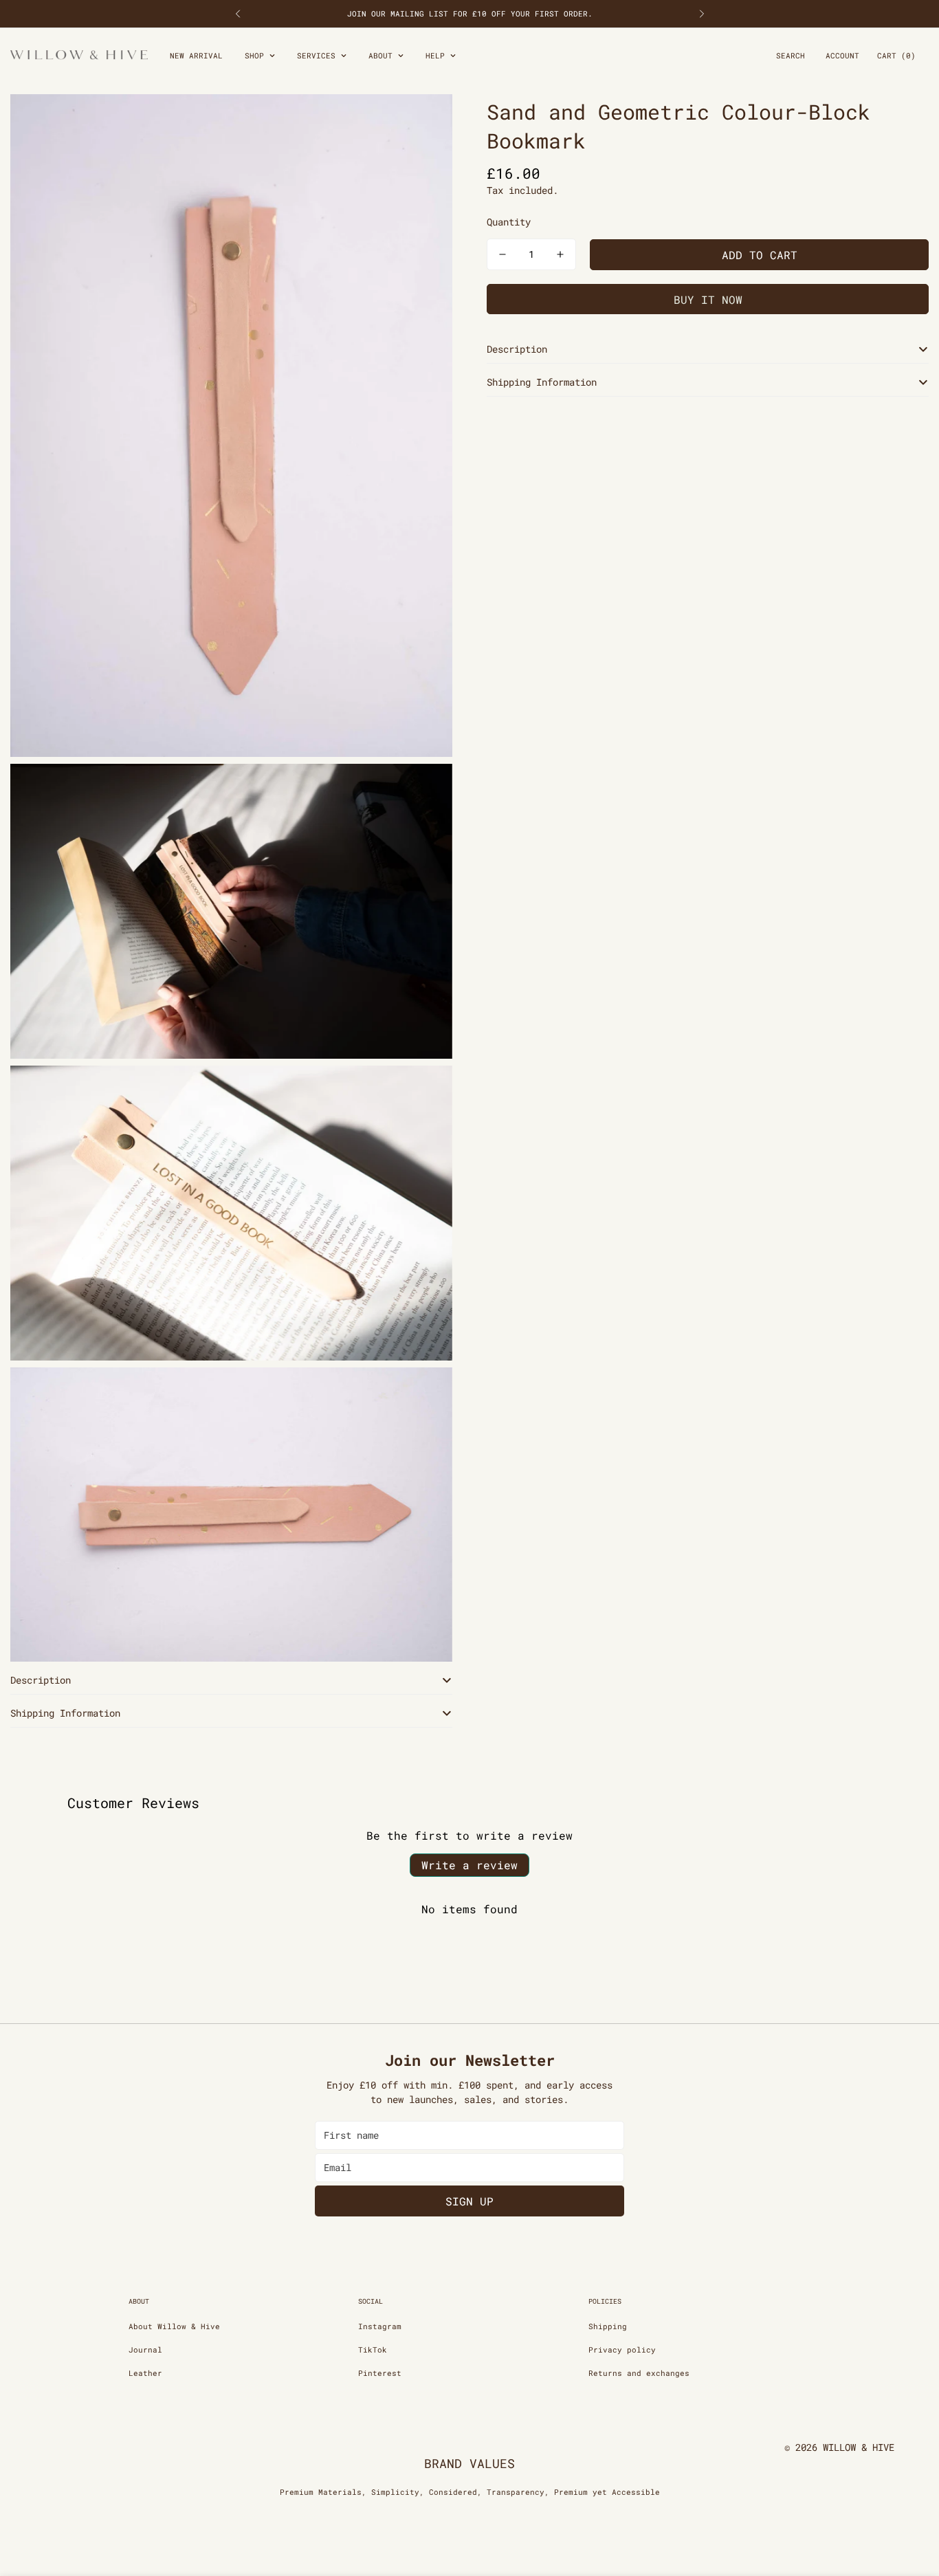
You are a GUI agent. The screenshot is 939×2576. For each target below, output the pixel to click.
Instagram (380, 2326)
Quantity (509, 222)
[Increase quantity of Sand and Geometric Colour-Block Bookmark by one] (560, 254)
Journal (145, 2349)
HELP (435, 55)
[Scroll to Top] (912, 2501)
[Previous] (237, 14)
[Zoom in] (427, 123)
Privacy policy (622, 2349)
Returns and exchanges (639, 2373)
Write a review (469, 1865)
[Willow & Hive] (79, 56)
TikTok (373, 2349)
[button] (896, 56)
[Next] (702, 14)
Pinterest (380, 2373)
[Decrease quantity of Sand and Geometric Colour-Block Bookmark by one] (502, 254)
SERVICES (316, 55)
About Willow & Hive (174, 2326)
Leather (145, 2373)
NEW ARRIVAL (196, 55)
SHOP (254, 55)
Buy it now (708, 299)
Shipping (608, 2326)
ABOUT (380, 55)
